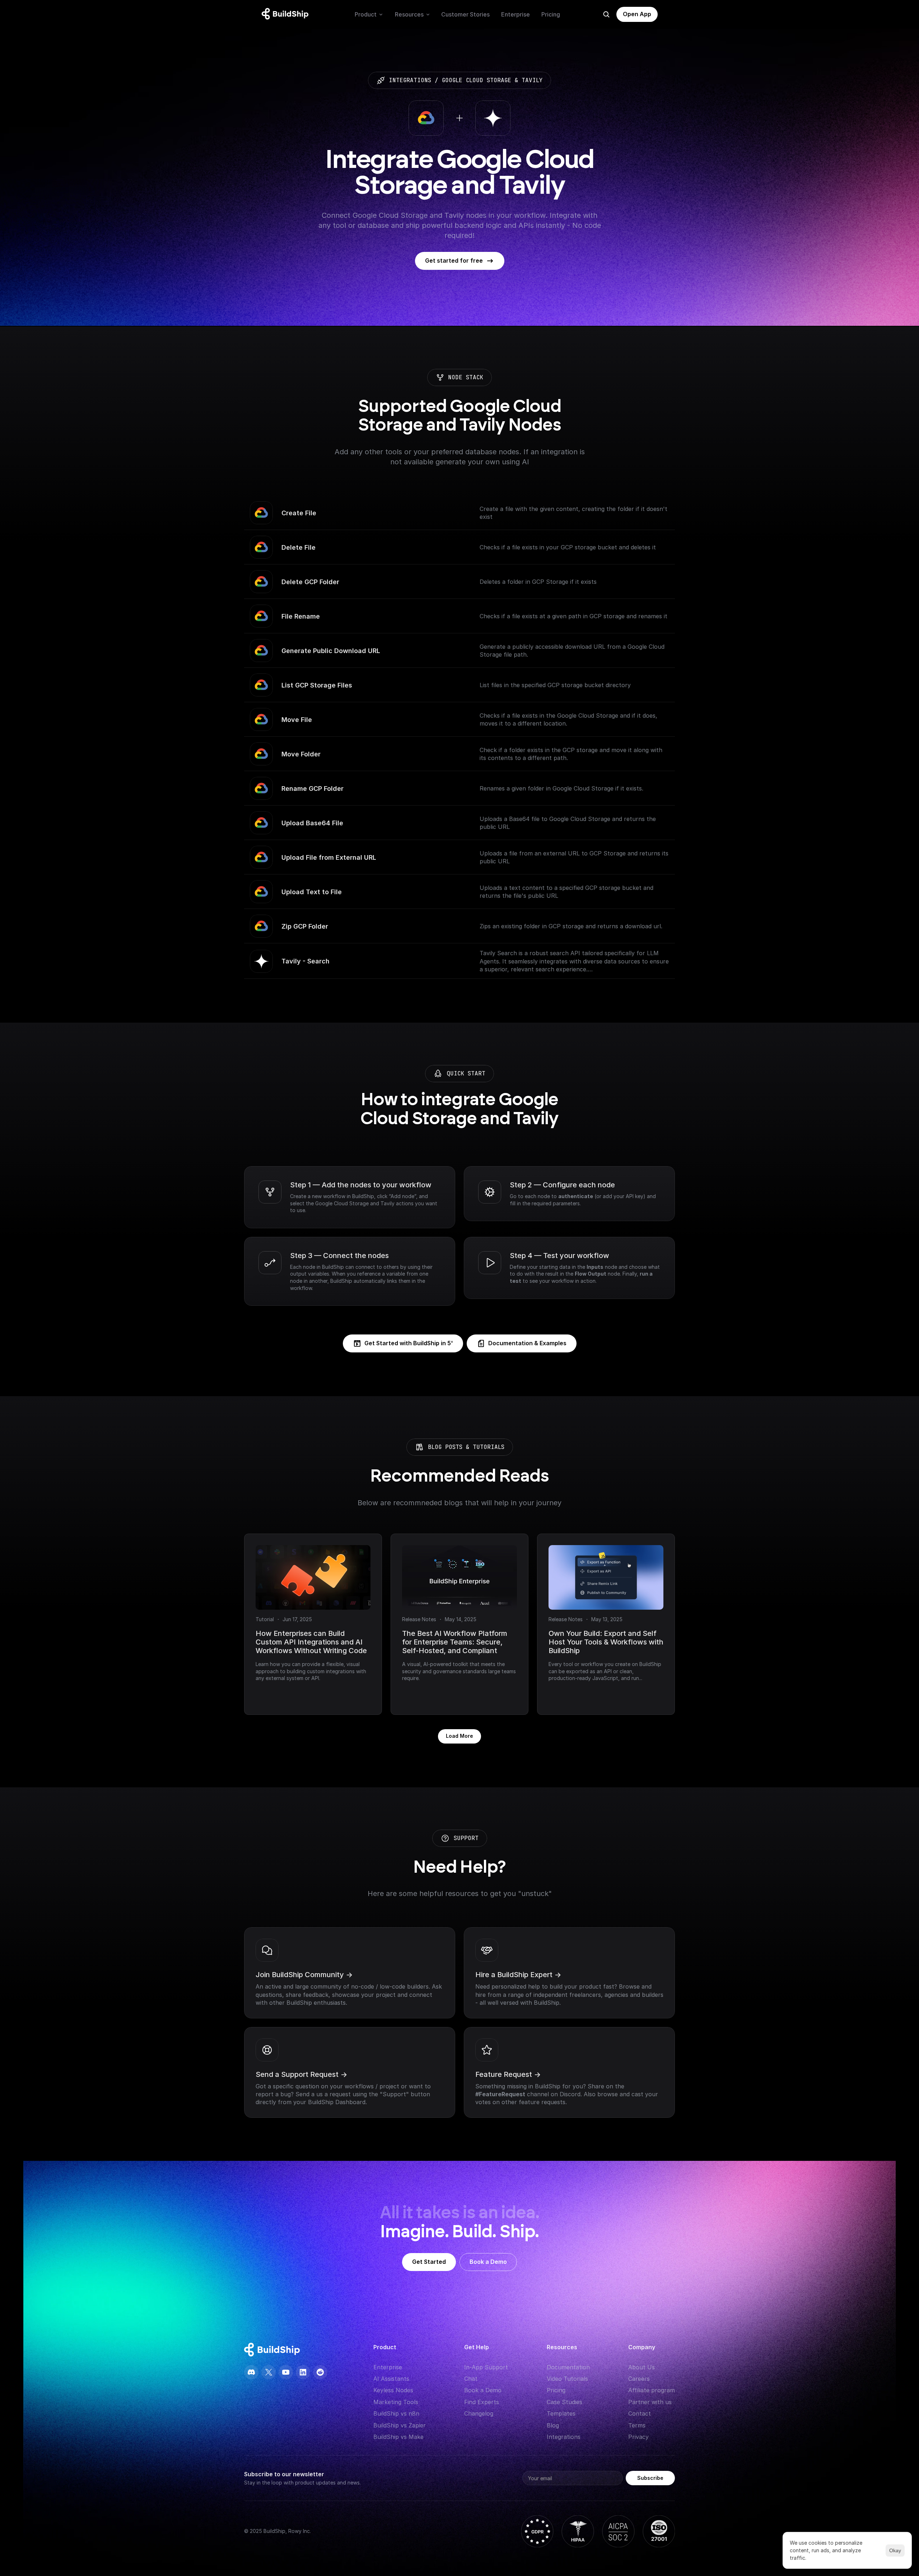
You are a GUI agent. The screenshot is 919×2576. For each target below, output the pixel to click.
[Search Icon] (606, 14)
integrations (410, 80)
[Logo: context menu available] (287, 14)
